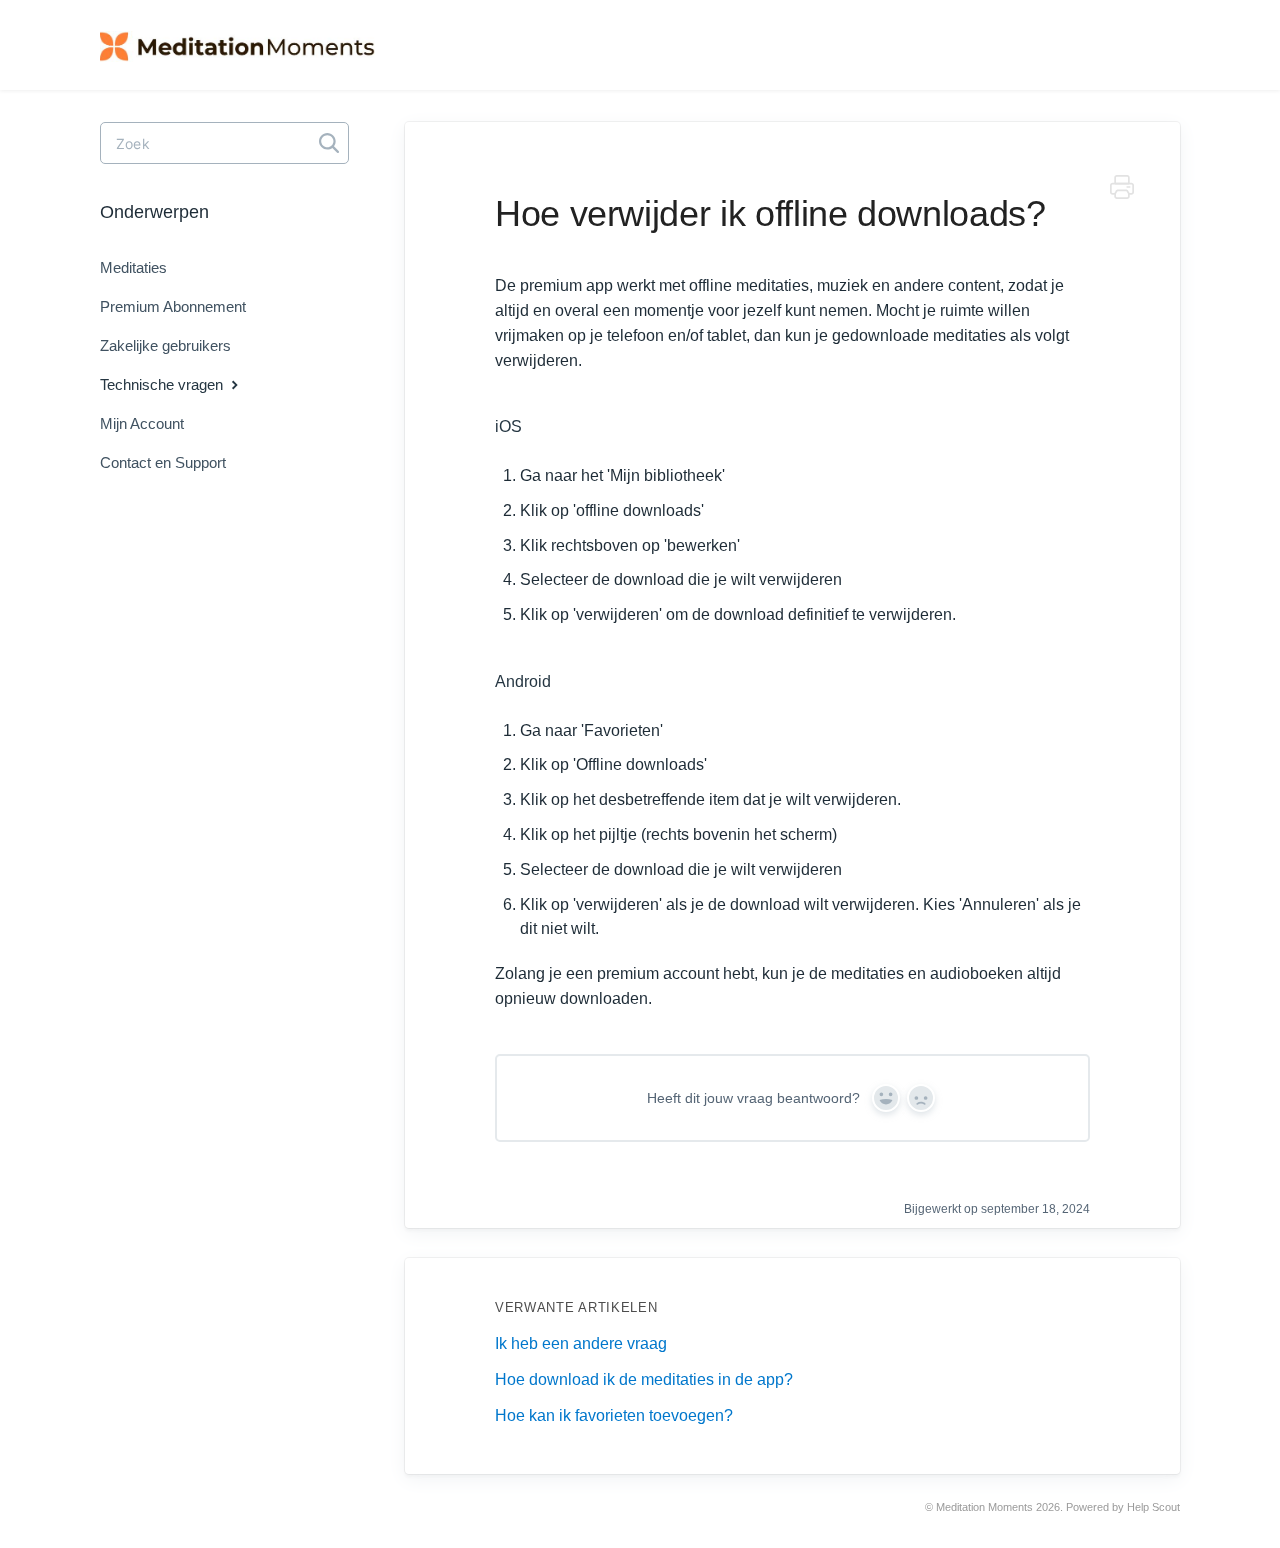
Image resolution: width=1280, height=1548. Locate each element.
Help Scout (1153, 1507)
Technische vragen (163, 384)
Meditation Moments (984, 1507)
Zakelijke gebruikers (165, 345)
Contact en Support (163, 462)
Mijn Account (142, 423)
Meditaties (133, 267)
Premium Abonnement (173, 306)
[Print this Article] (1122, 190)
